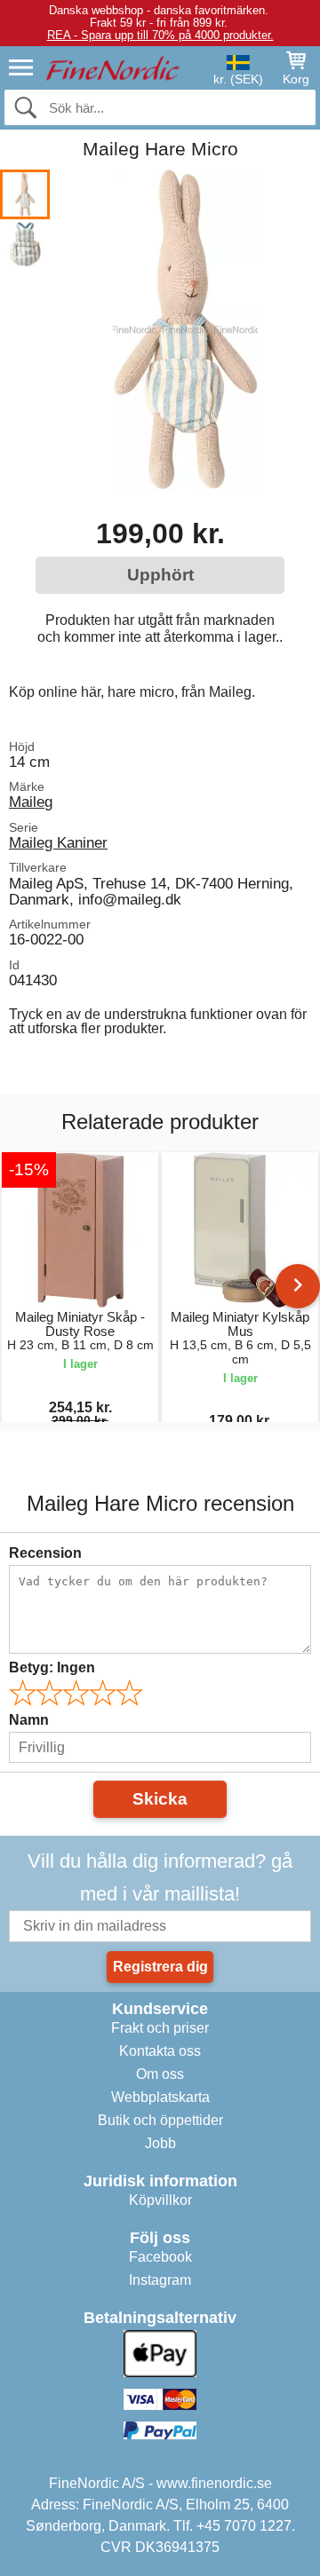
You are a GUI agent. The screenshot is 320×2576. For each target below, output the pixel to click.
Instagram (160, 2280)
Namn (29, 1720)
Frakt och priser (160, 2028)
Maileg (31, 802)
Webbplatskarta (160, 2097)
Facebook (160, 2257)
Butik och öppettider (160, 2120)
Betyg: (52, 1667)
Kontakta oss (160, 2051)
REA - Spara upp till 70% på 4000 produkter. (160, 35)
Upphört (160, 575)
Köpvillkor (160, 2200)
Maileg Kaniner (58, 842)
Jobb (160, 2143)
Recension (45, 1553)
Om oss (160, 2074)
